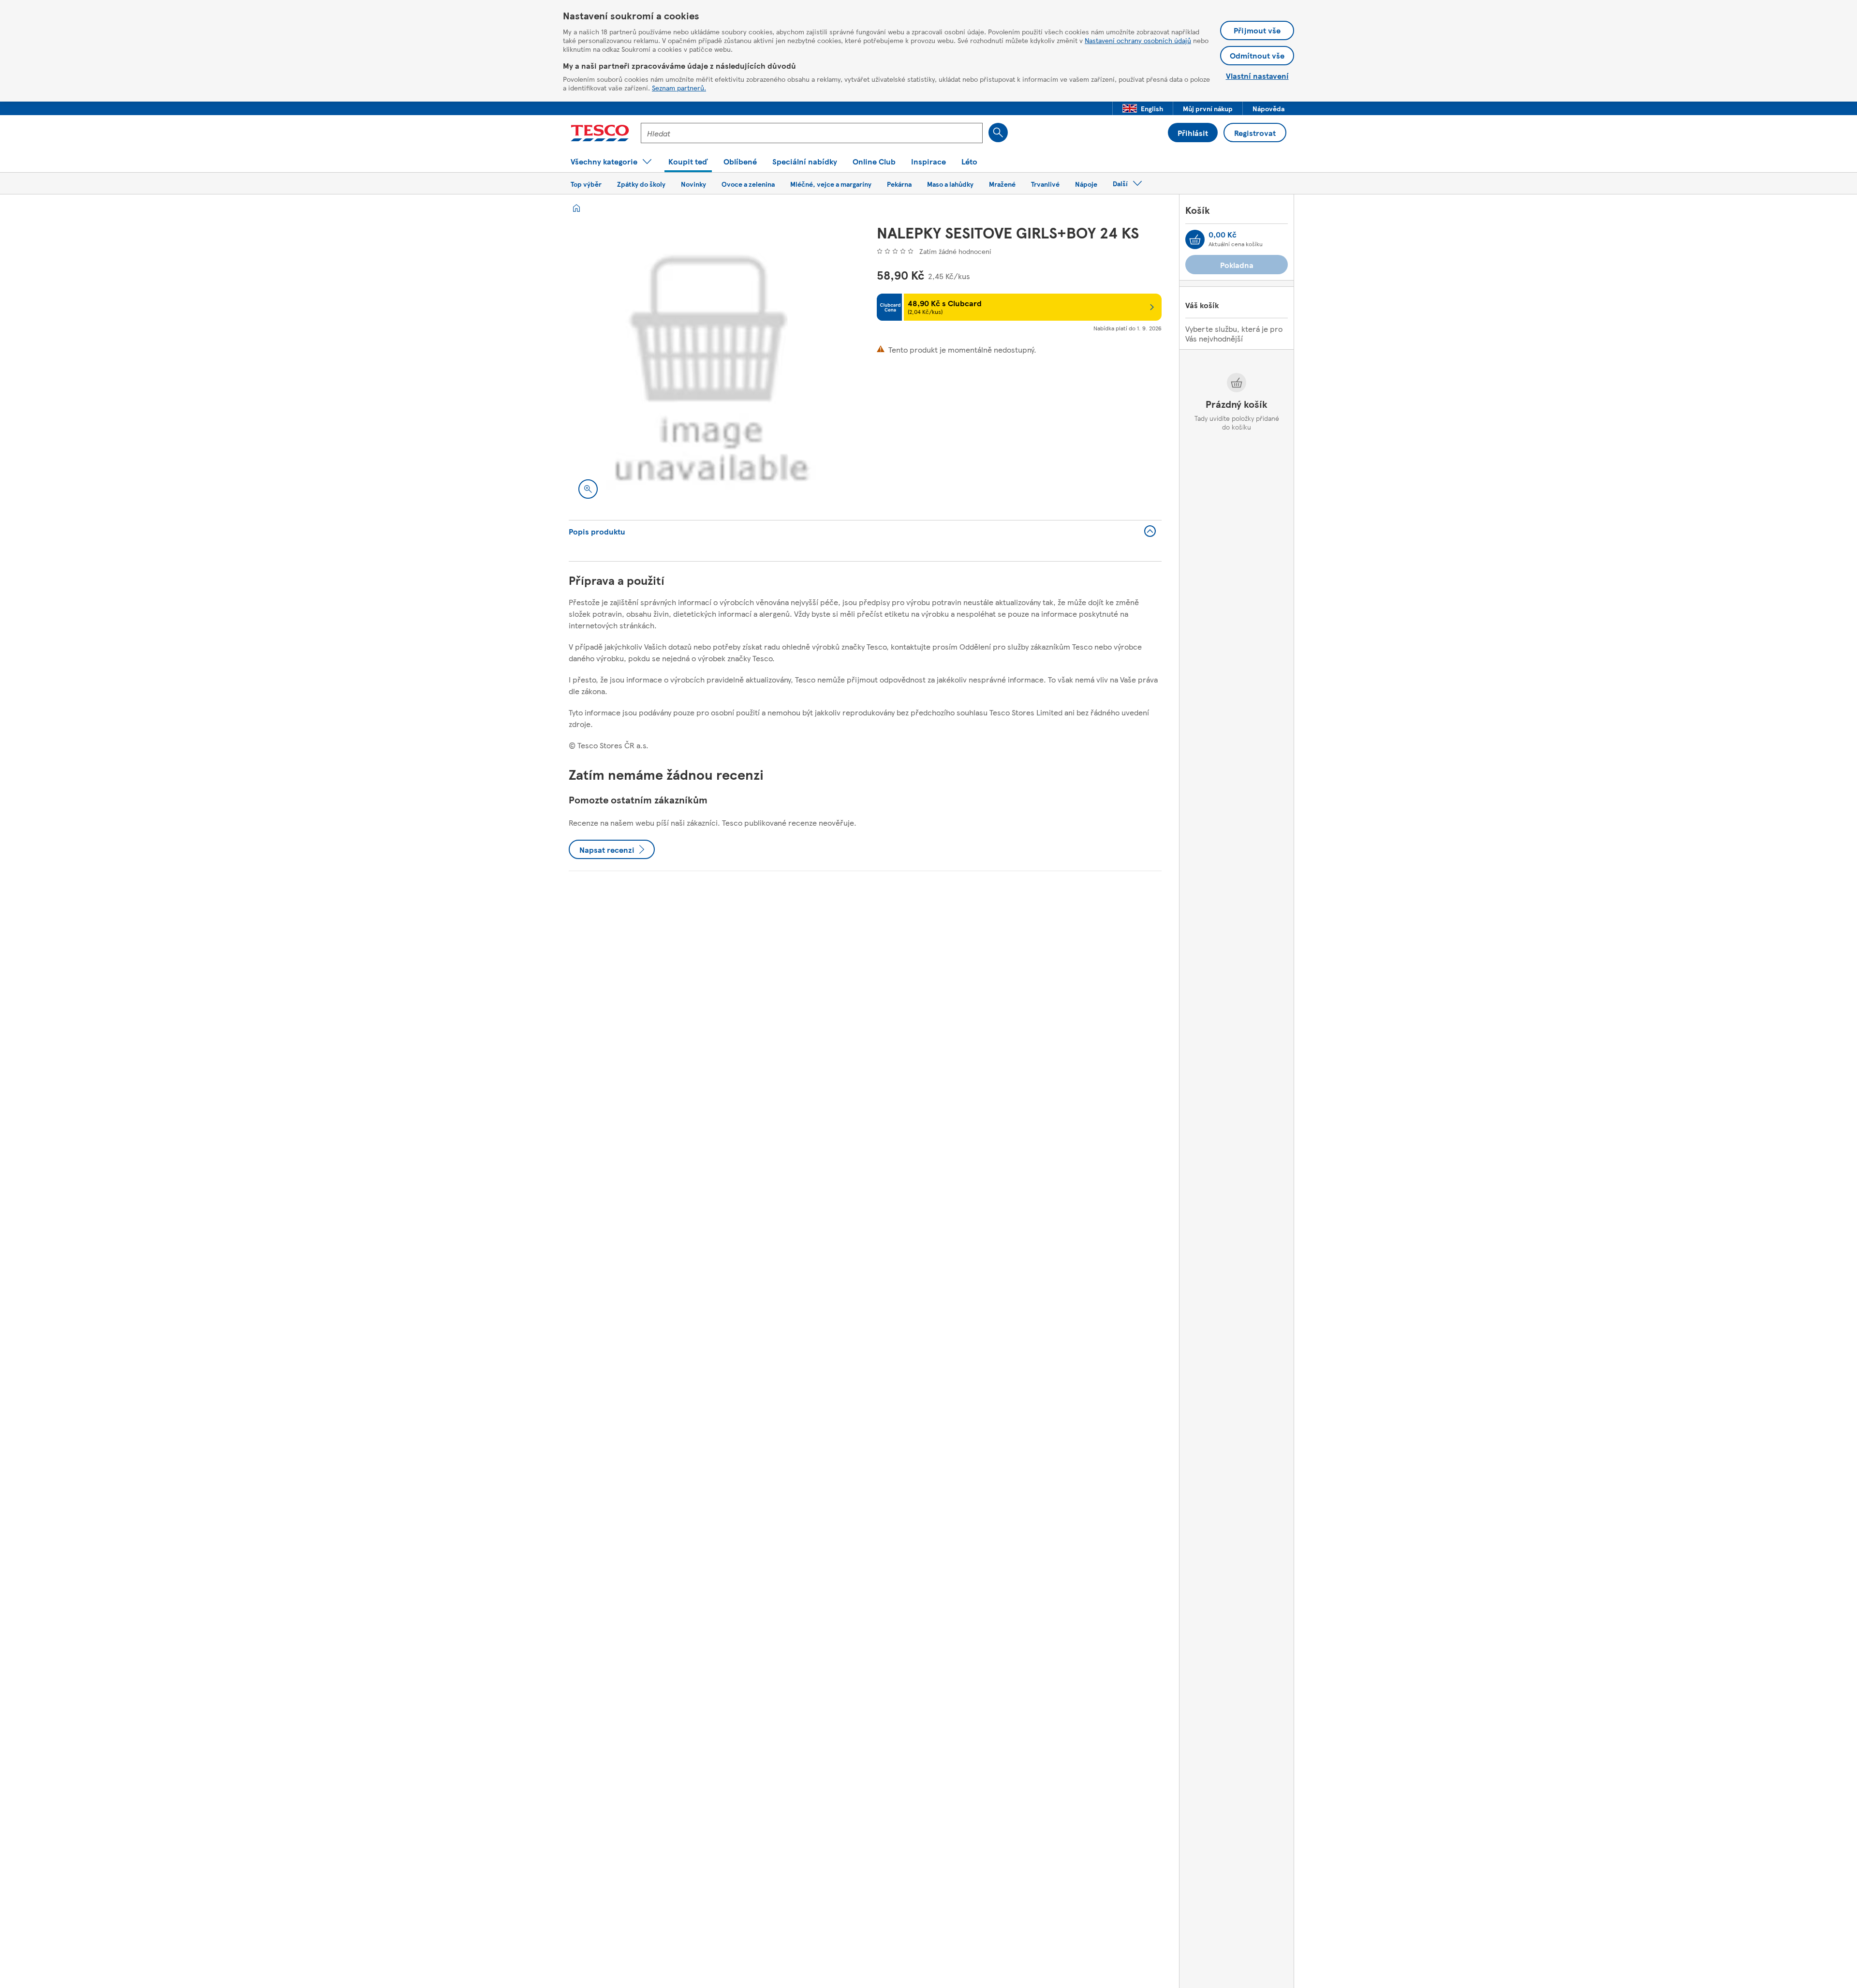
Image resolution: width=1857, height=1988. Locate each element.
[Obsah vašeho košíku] (1195, 239)
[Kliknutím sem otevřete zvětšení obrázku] (588, 489)
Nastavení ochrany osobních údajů (1138, 40)
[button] (1143, 108)
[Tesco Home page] (600, 133)
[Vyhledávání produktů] (998, 133)
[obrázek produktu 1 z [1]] (711, 366)
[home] (576, 208)
